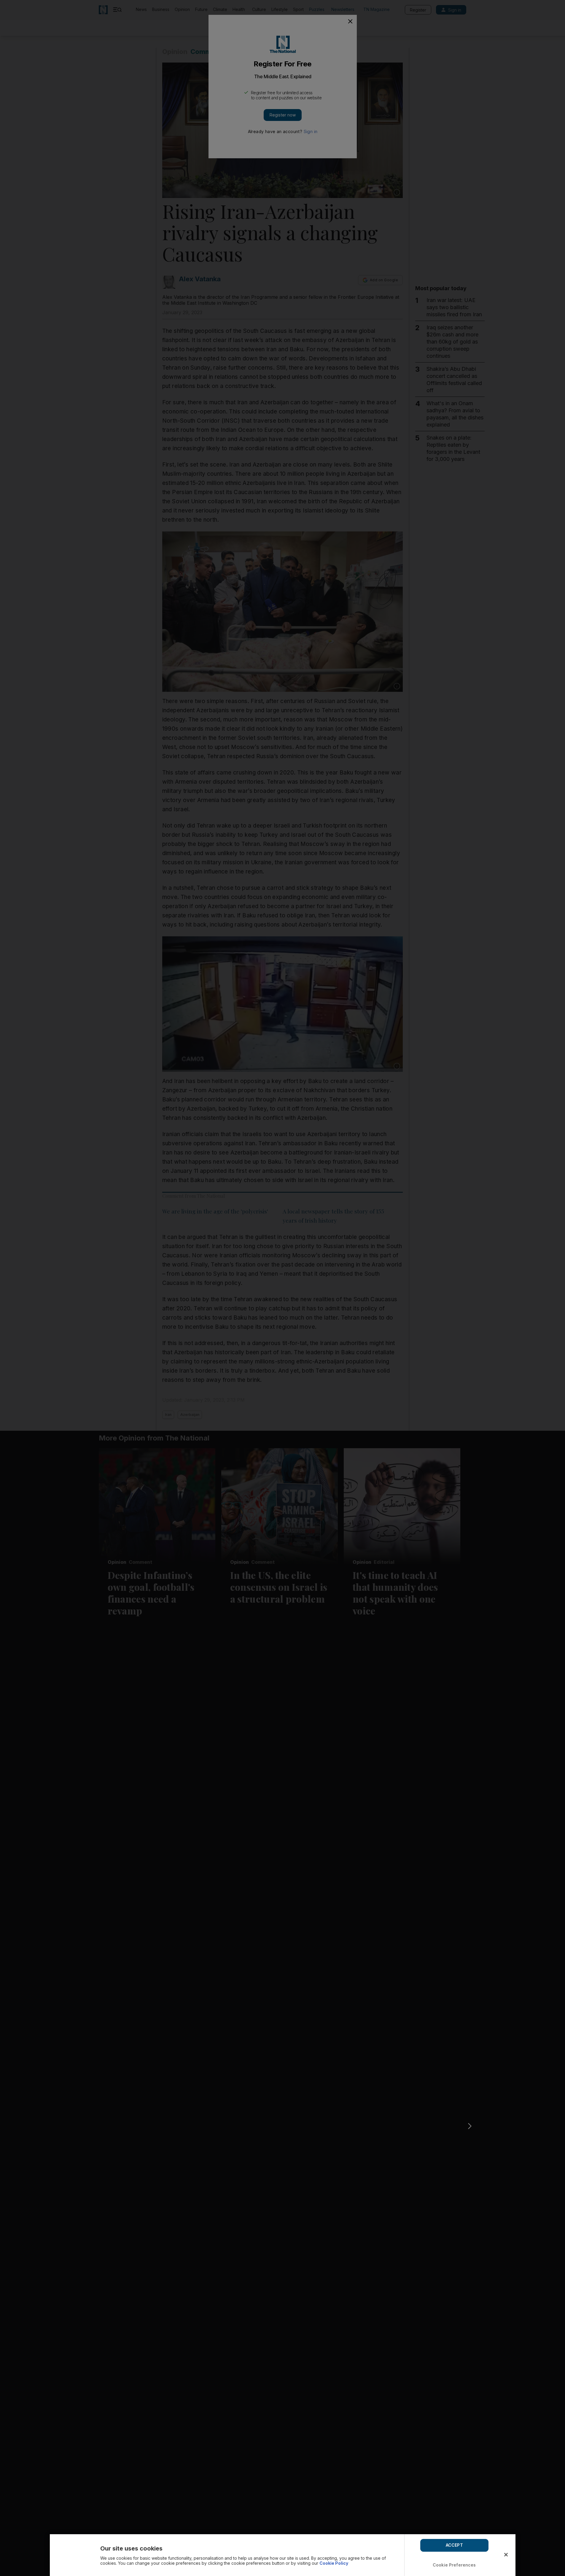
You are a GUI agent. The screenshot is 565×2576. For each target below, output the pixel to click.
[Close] (506, 2555)
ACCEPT (454, 2545)
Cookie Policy (334, 2563)
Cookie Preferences (454, 2565)
